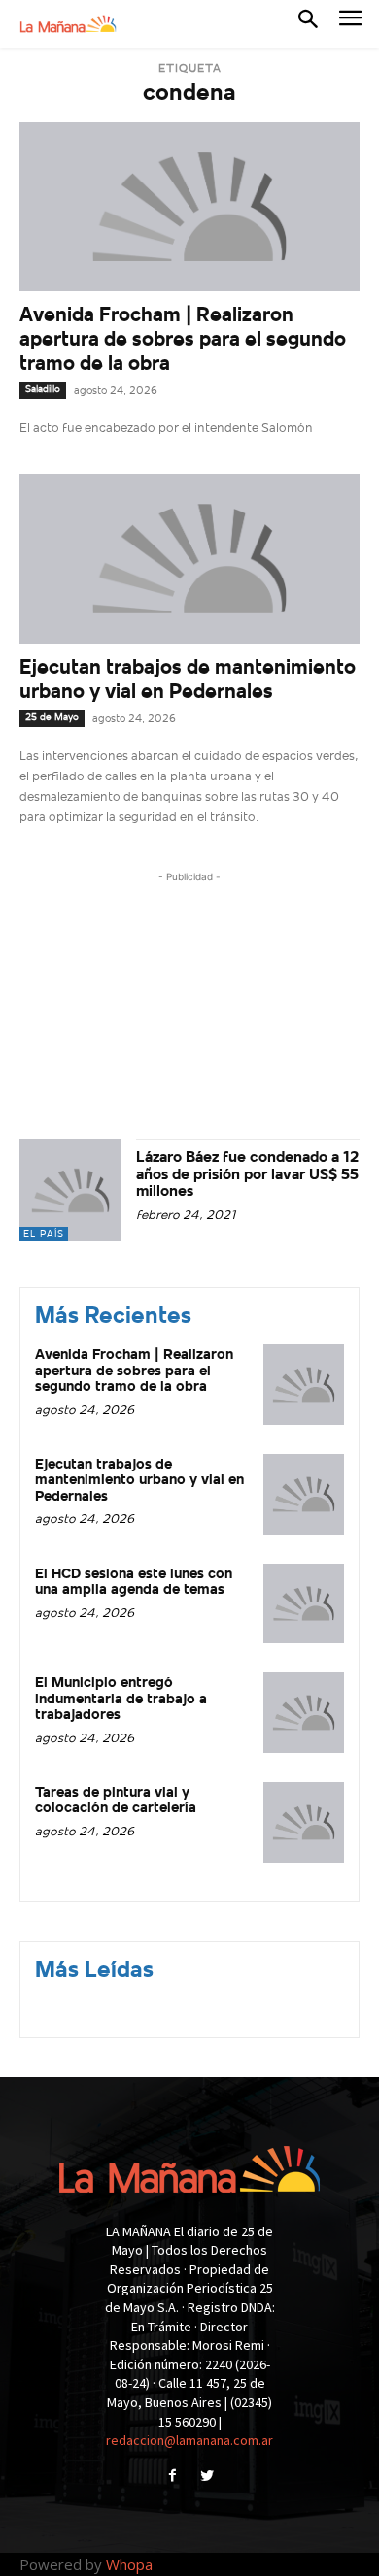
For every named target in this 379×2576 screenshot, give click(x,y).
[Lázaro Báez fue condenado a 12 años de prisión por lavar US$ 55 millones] (70, 1190)
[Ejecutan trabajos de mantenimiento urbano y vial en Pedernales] (189, 559)
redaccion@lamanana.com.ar (189, 2440)
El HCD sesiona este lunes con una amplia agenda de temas (134, 1583)
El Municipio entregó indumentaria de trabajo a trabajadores (121, 1700)
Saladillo (43, 390)
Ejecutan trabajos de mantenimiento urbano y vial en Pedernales (139, 1481)
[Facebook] (172, 2477)
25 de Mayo (52, 718)
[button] (308, 23)
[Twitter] (207, 2477)
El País (44, 1234)
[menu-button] (350, 24)
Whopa (129, 2564)
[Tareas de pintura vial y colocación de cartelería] (304, 1822)
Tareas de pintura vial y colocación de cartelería (116, 1801)
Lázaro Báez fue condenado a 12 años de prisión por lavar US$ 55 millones (247, 1175)
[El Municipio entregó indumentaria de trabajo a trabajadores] (304, 1713)
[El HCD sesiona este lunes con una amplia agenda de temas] (304, 1604)
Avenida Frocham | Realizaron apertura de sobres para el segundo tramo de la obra (183, 340)
